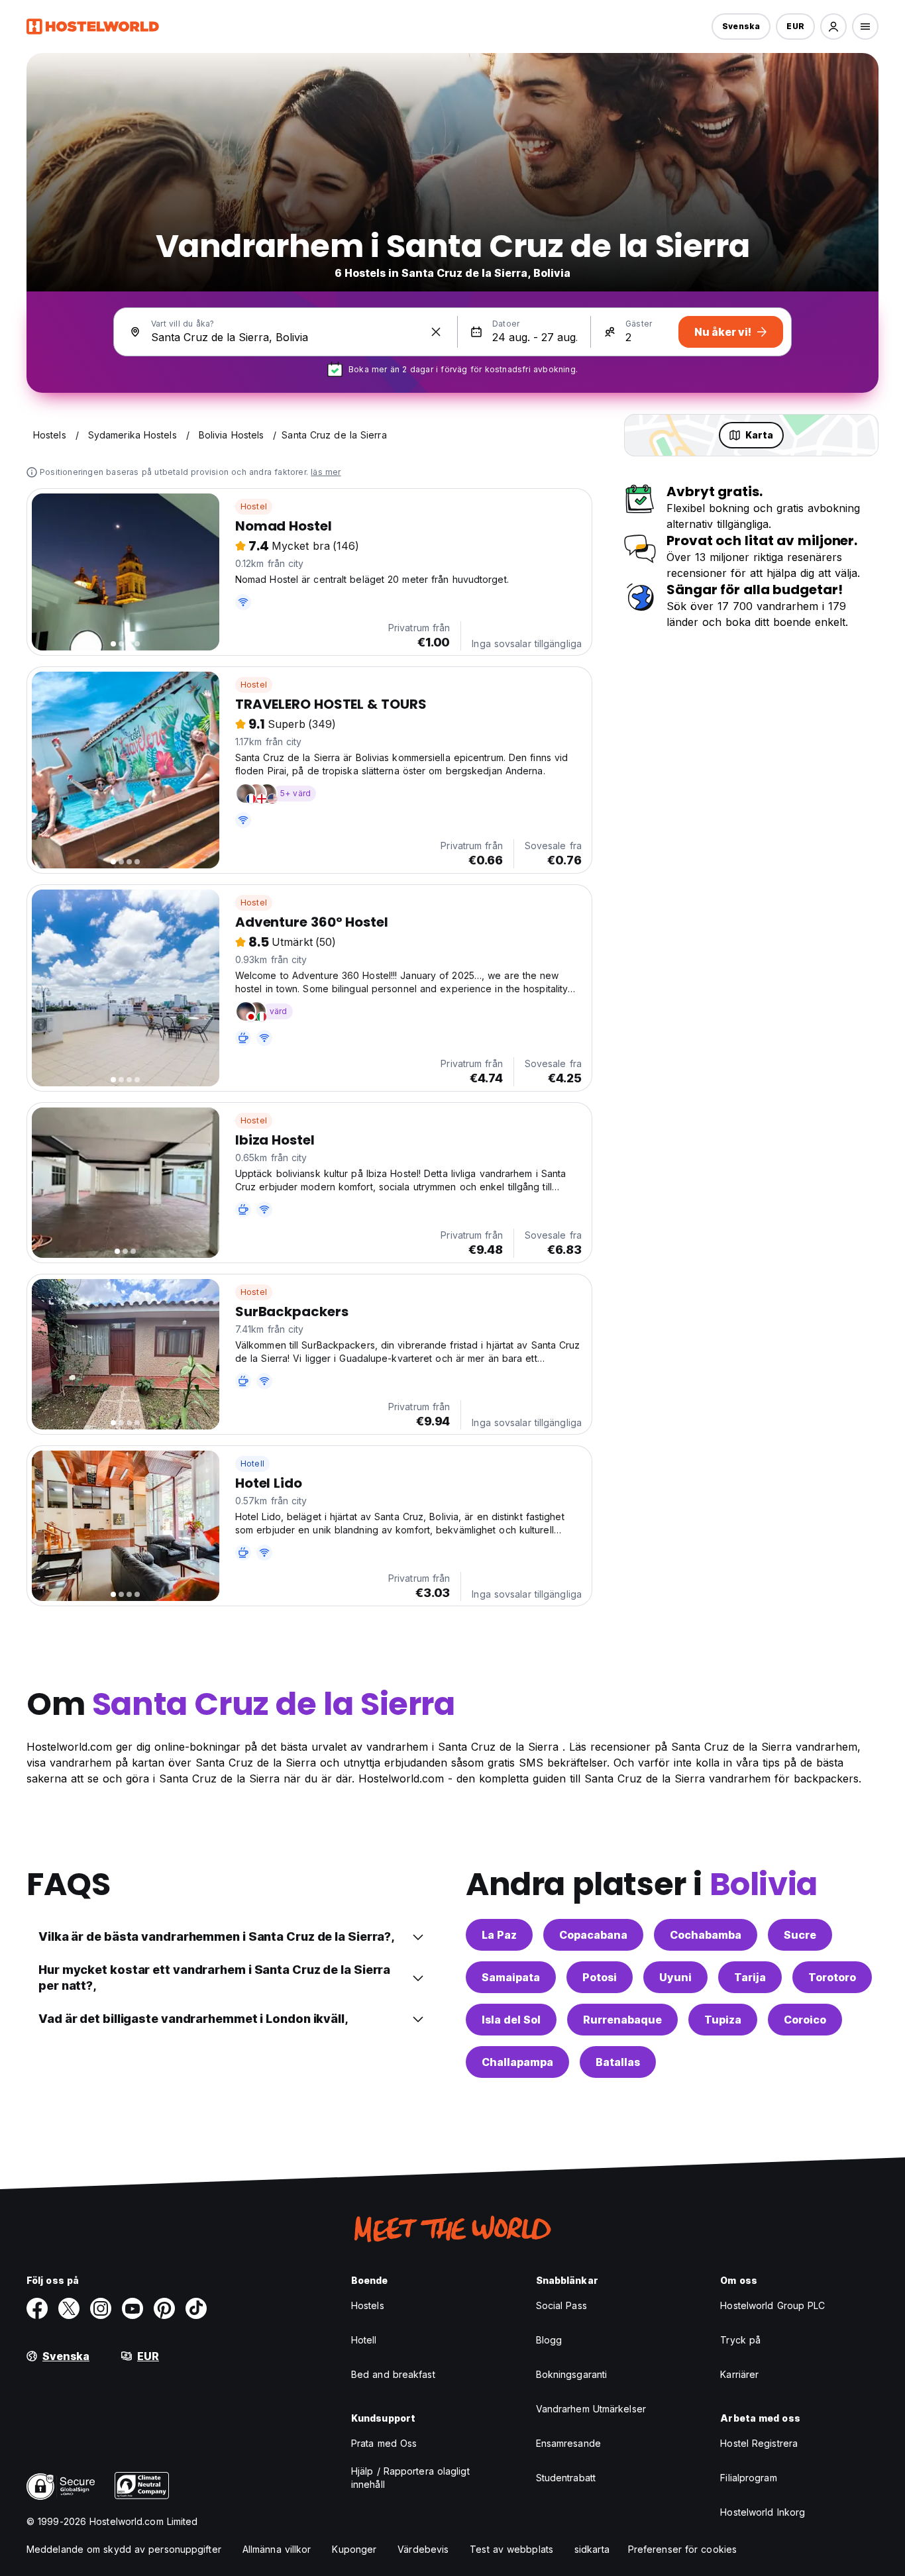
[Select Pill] (833, 26)
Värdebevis (423, 2549)
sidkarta (592, 2549)
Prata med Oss (384, 2443)
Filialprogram (748, 2478)
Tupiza (723, 2020)
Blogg (549, 2340)
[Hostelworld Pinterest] (164, 2308)
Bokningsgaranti (572, 2374)
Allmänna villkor (277, 2549)
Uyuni (675, 1977)
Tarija (750, 1977)
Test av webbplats (511, 2549)
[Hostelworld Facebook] (37, 2308)
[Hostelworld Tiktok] (196, 2308)
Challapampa (517, 2062)
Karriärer (739, 2374)
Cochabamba (706, 1935)
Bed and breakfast (393, 2374)
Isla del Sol (511, 2020)
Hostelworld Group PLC (772, 2305)
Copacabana (593, 1935)
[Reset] (436, 332)
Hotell (252, 1464)
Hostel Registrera (759, 2443)
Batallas (618, 2062)
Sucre (800, 1935)
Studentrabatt (566, 2478)
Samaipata (511, 1977)
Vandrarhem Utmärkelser (591, 2409)
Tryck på (740, 2340)
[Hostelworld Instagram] (101, 2308)
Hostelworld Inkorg (763, 2512)
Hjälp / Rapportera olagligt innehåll (410, 2478)
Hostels (368, 2305)
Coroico (805, 2020)
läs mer (326, 472)
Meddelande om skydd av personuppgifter (124, 2549)
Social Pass (561, 2305)
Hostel (254, 506)
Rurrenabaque (622, 2020)
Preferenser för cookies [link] (682, 2549)
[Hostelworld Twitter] (69, 2308)
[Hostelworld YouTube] (133, 2308)
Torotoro (832, 1977)
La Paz (499, 1935)
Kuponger (354, 2549)
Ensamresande (568, 2443)
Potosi (600, 1977)
